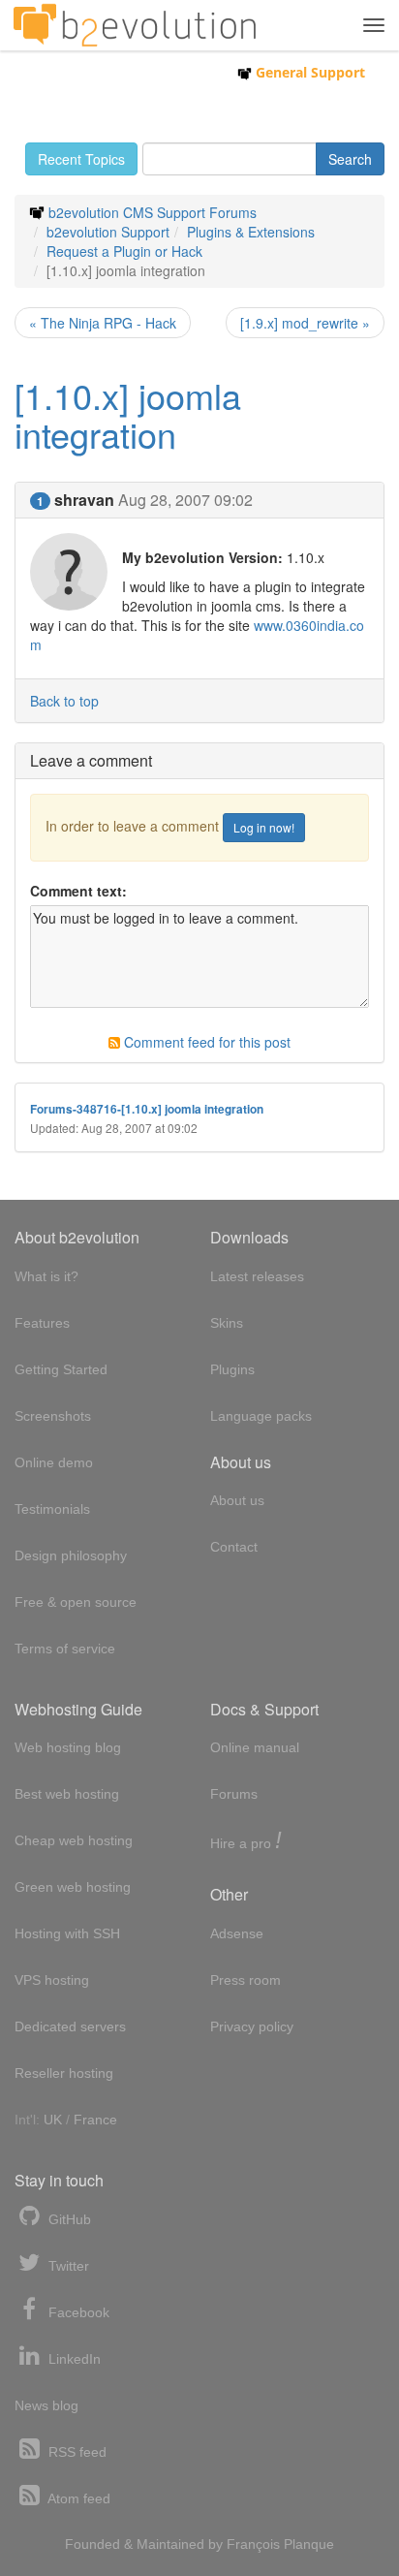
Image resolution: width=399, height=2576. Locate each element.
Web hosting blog (68, 1747)
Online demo (54, 1462)
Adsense (237, 1933)
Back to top (64, 701)
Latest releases (257, 1276)
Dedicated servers (70, 2026)
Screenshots (53, 1416)
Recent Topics (81, 159)
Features (42, 1323)
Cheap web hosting (74, 1840)
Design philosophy (71, 1555)
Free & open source (76, 1602)
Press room (246, 1980)
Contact (234, 1547)
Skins (227, 1323)
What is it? (46, 1276)
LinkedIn (73, 2359)
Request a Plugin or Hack (124, 251)
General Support (308, 72)
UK (53, 2120)
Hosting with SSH (67, 1933)
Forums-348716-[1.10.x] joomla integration (147, 1109)
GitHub (68, 2219)
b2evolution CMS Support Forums (153, 212)
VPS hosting (52, 1980)
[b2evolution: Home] (135, 25)
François (253, 2544)
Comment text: (78, 891)
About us (237, 1500)
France (95, 2120)
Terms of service (65, 1649)
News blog (46, 2405)
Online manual (255, 1747)
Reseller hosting (64, 2073)
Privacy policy (252, 2026)
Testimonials (52, 1509)
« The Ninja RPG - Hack (103, 323)
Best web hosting (67, 1794)
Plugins (232, 1369)
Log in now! (264, 827)
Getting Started (61, 1369)
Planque (309, 2544)
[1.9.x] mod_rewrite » (305, 323)
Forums (234, 1794)
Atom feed (77, 2498)
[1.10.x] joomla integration (128, 414)
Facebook (77, 2312)
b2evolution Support (108, 232)
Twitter (67, 2266)
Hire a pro (246, 1842)
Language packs (261, 1416)
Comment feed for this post (205, 1042)
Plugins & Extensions (251, 232)
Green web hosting (73, 1887)
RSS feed (76, 2452)
